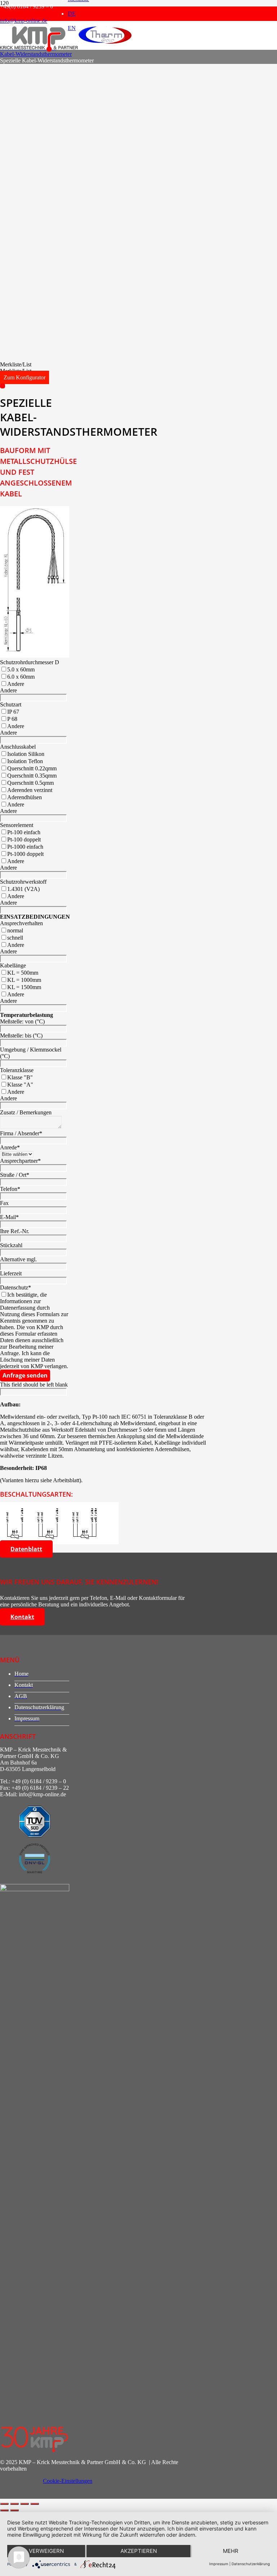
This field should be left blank (34, 1385)
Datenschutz (16, 1287)
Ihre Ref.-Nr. (15, 1231)
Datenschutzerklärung (251, 2564)
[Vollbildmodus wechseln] (14, 2504)
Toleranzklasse (17, 1070)
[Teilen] (25, 2504)
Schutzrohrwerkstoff (23, 882)
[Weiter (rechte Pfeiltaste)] (14, 2510)
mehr (231, 2551)
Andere (8, 690)
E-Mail (9, 1217)
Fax (4, 1203)
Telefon (10, 1189)
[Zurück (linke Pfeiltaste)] (4, 2510)
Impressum (219, 2564)
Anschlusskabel (18, 747)
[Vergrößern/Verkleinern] (4, 2504)
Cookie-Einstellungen (68, 2481)
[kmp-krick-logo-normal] (39, 50)
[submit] (3, 386)
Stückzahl (11, 1245)
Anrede (10, 1147)
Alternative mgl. (18, 1259)
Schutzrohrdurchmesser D (30, 662)
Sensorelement (17, 825)
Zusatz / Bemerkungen (26, 1112)
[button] (16, 364)
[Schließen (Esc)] (35, 2504)
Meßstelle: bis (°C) (21, 1035)
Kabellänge (13, 965)
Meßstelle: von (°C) (22, 1021)
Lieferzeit (11, 1273)
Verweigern (46, 2551)
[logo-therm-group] (105, 44)
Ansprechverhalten (21, 923)
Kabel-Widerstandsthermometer (36, 54)
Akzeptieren (139, 2551)
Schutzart (11, 704)
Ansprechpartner (20, 1161)
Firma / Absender (21, 1133)
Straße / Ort (15, 1175)
